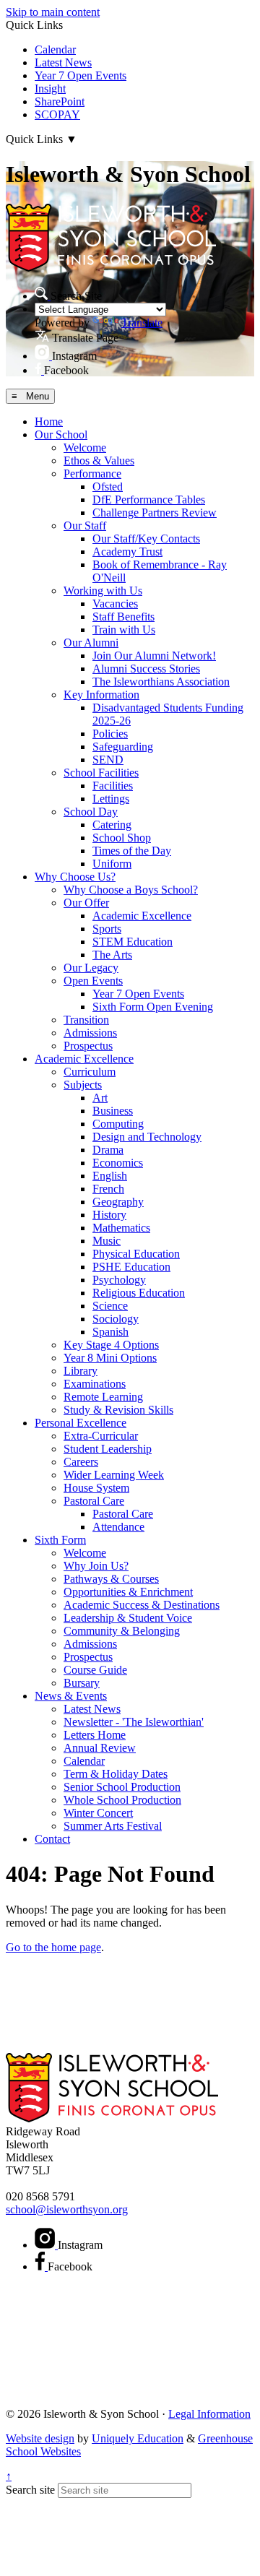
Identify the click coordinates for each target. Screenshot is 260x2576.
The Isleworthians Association (161, 682)
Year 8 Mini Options (110, 1358)
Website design (40, 2438)
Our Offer (86, 903)
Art (100, 1098)
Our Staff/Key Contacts (146, 539)
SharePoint (60, 101)
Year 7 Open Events (81, 75)
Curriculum (90, 1072)
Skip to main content (53, 12)
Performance (92, 474)
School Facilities (101, 773)
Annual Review (100, 1748)
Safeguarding (123, 747)
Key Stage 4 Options (111, 1345)
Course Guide (95, 1670)
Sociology (116, 1319)
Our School (61, 435)
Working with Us (103, 591)
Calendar (55, 49)
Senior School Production (122, 1787)
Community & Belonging (122, 1631)
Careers (81, 1462)
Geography (118, 1202)
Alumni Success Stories (146, 669)
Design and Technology (147, 1137)
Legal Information (209, 2414)
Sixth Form (60, 1540)
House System (96, 1488)
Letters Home (95, 1735)
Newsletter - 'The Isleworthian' (134, 1722)
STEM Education (133, 942)
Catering (112, 825)
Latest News (63, 62)
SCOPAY (57, 114)
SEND (108, 760)
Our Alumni (91, 643)
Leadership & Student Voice (128, 1618)
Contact (52, 1839)
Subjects (83, 1085)
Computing (118, 1124)
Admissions (90, 1033)
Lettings (111, 799)
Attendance (118, 1527)
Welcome (85, 448)
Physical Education (136, 1254)
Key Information (101, 695)
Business (113, 1111)
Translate (142, 323)
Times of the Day (132, 851)
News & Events (71, 1696)
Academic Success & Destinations (142, 1605)
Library (81, 1371)
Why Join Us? (96, 1566)
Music (107, 1241)
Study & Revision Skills (118, 1410)
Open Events (93, 981)
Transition (86, 1020)
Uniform (112, 864)
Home (49, 422)
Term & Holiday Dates (116, 1774)
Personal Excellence (81, 1423)
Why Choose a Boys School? (131, 890)
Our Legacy (91, 968)
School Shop (122, 838)
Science (110, 1306)
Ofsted (108, 487)
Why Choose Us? (75, 877)
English (110, 1176)
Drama (108, 1150)
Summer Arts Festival (113, 1826)
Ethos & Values (99, 461)
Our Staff (85, 526)
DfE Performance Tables (149, 500)
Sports (107, 929)
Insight (50, 88)
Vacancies (115, 604)
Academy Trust (127, 552)
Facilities (113, 786)
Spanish (110, 1332)
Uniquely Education (138, 2438)
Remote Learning (103, 1397)
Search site (30, 2490)
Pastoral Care (94, 1501)
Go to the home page (53, 1947)
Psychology (119, 1280)
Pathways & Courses (111, 1579)
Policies (110, 734)
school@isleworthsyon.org (67, 2209)
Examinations (95, 1384)
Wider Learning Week (114, 1475)
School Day (91, 812)
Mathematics (121, 1228)
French (108, 1189)
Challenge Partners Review (155, 513)
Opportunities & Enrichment (128, 1592)
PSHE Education (131, 1267)
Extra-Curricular (101, 1436)
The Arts (112, 955)
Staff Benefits (123, 617)
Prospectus (88, 1046)
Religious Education (139, 1293)
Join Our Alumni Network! (154, 656)
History (109, 1215)
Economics (118, 1163)
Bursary (82, 1683)
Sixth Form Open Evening (153, 1007)
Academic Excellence (142, 916)
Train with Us (124, 630)
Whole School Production (122, 1800)
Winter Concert (98, 1813)
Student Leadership (108, 1449)
